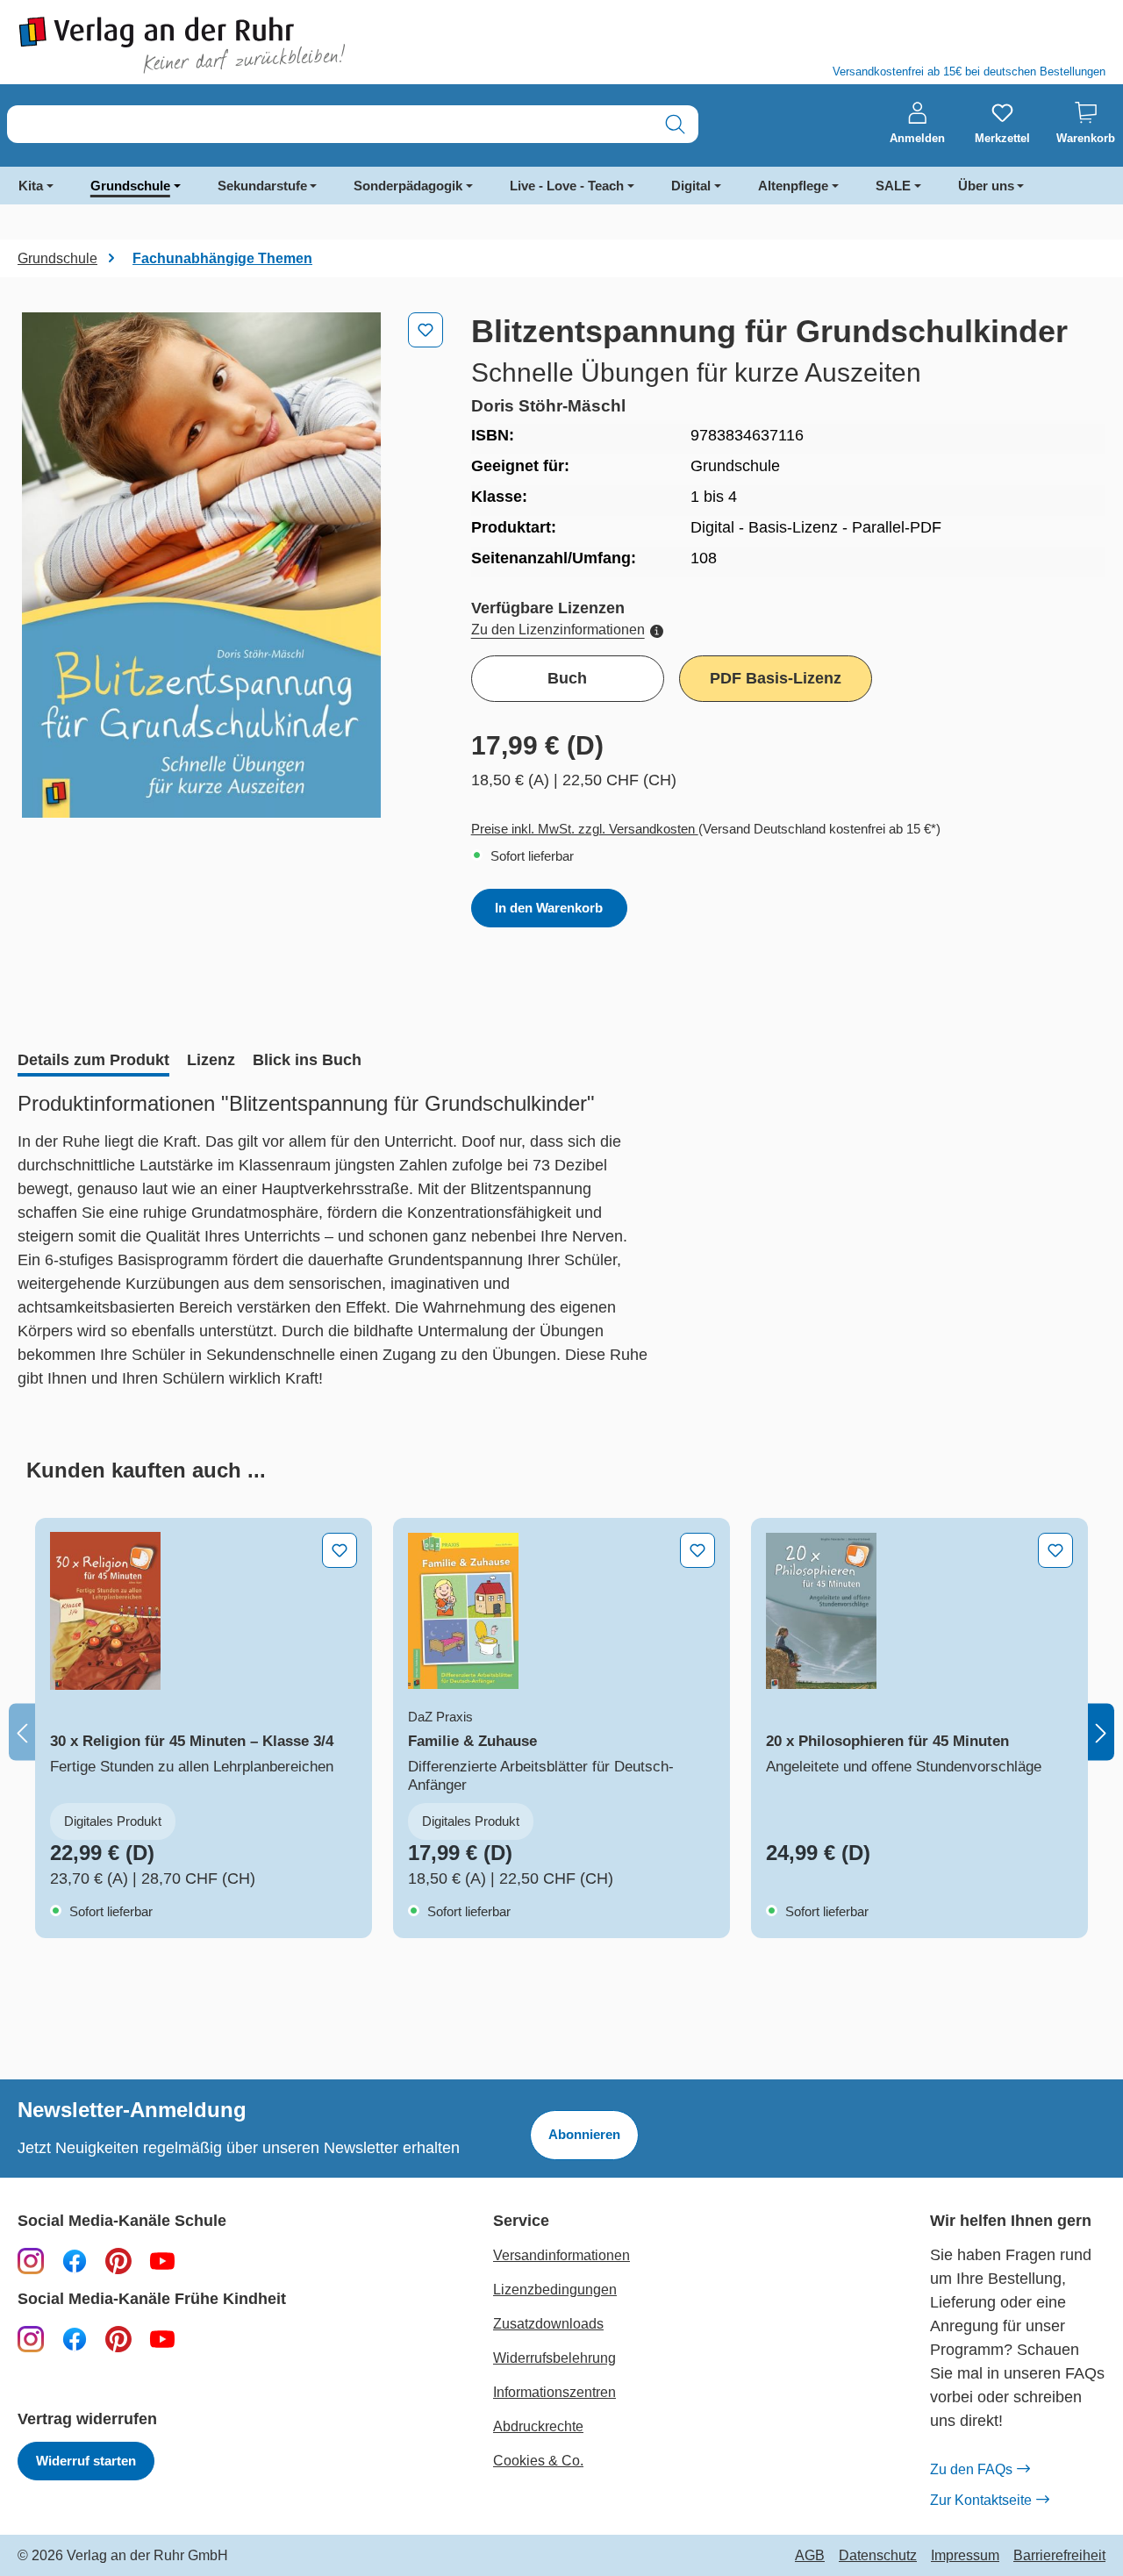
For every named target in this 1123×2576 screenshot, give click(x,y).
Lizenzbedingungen (555, 2290)
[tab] (93, 1062)
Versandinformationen (561, 2255)
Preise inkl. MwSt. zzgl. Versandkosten (585, 829)
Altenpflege (793, 186)
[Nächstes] (1101, 1732)
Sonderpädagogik (408, 186)
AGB (810, 2556)
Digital (691, 186)
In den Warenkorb (549, 908)
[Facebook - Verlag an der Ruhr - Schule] (75, 2260)
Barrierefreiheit (1059, 2556)
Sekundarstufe (262, 186)
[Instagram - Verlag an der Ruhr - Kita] (31, 2338)
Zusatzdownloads (548, 2324)
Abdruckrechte (538, 2426)
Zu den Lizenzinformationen (558, 630)
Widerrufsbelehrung (554, 2358)
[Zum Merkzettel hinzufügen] (426, 330)
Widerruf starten (86, 2461)
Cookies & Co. (538, 2461)
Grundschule (130, 186)
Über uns (986, 186)
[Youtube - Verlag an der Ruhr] (162, 2260)
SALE (893, 186)
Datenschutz (878, 2556)
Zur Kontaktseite (981, 2500)
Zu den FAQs (971, 2469)
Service (521, 2221)
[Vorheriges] (22, 1732)
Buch (567, 678)
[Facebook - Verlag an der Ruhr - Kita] (75, 2338)
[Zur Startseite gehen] (281, 45)
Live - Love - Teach (567, 186)
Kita (31, 186)
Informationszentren (554, 2392)
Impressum (965, 2556)
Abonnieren (584, 2134)
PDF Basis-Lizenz (776, 678)
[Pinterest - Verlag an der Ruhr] (118, 2260)
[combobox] (330, 124)
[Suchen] (675, 124)
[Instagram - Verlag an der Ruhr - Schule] (31, 2260)
